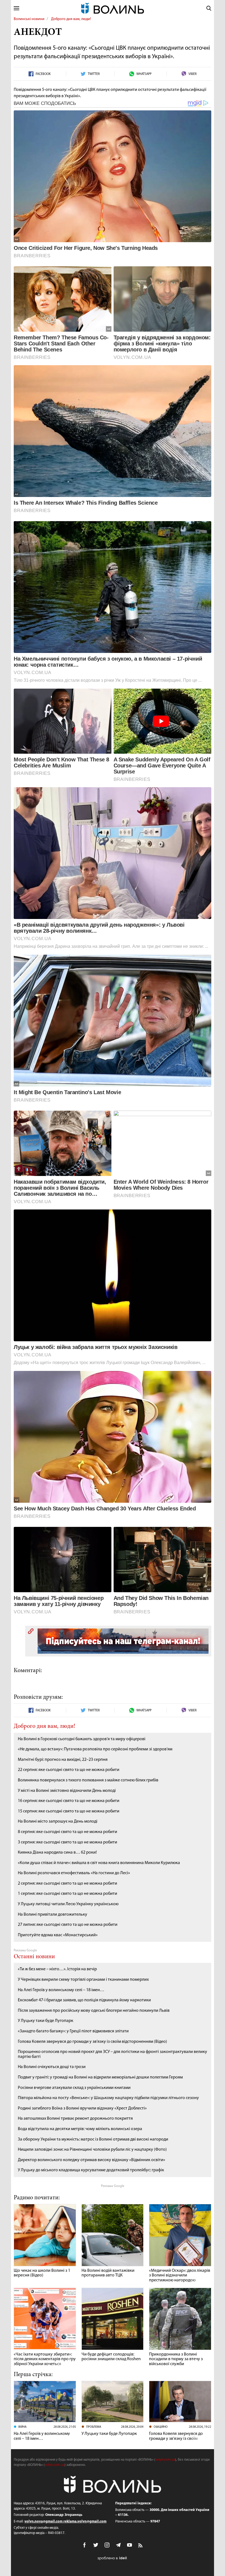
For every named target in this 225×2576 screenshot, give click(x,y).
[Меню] (16, 8)
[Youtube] (130, 2545)
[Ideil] (113, 2558)
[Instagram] (107, 2545)
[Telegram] (118, 2545)
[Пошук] (209, 8)
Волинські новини (29, 19)
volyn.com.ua (165, 2460)
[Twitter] (96, 2545)
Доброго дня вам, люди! (71, 19)
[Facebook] (85, 2545)
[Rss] (141, 2546)
